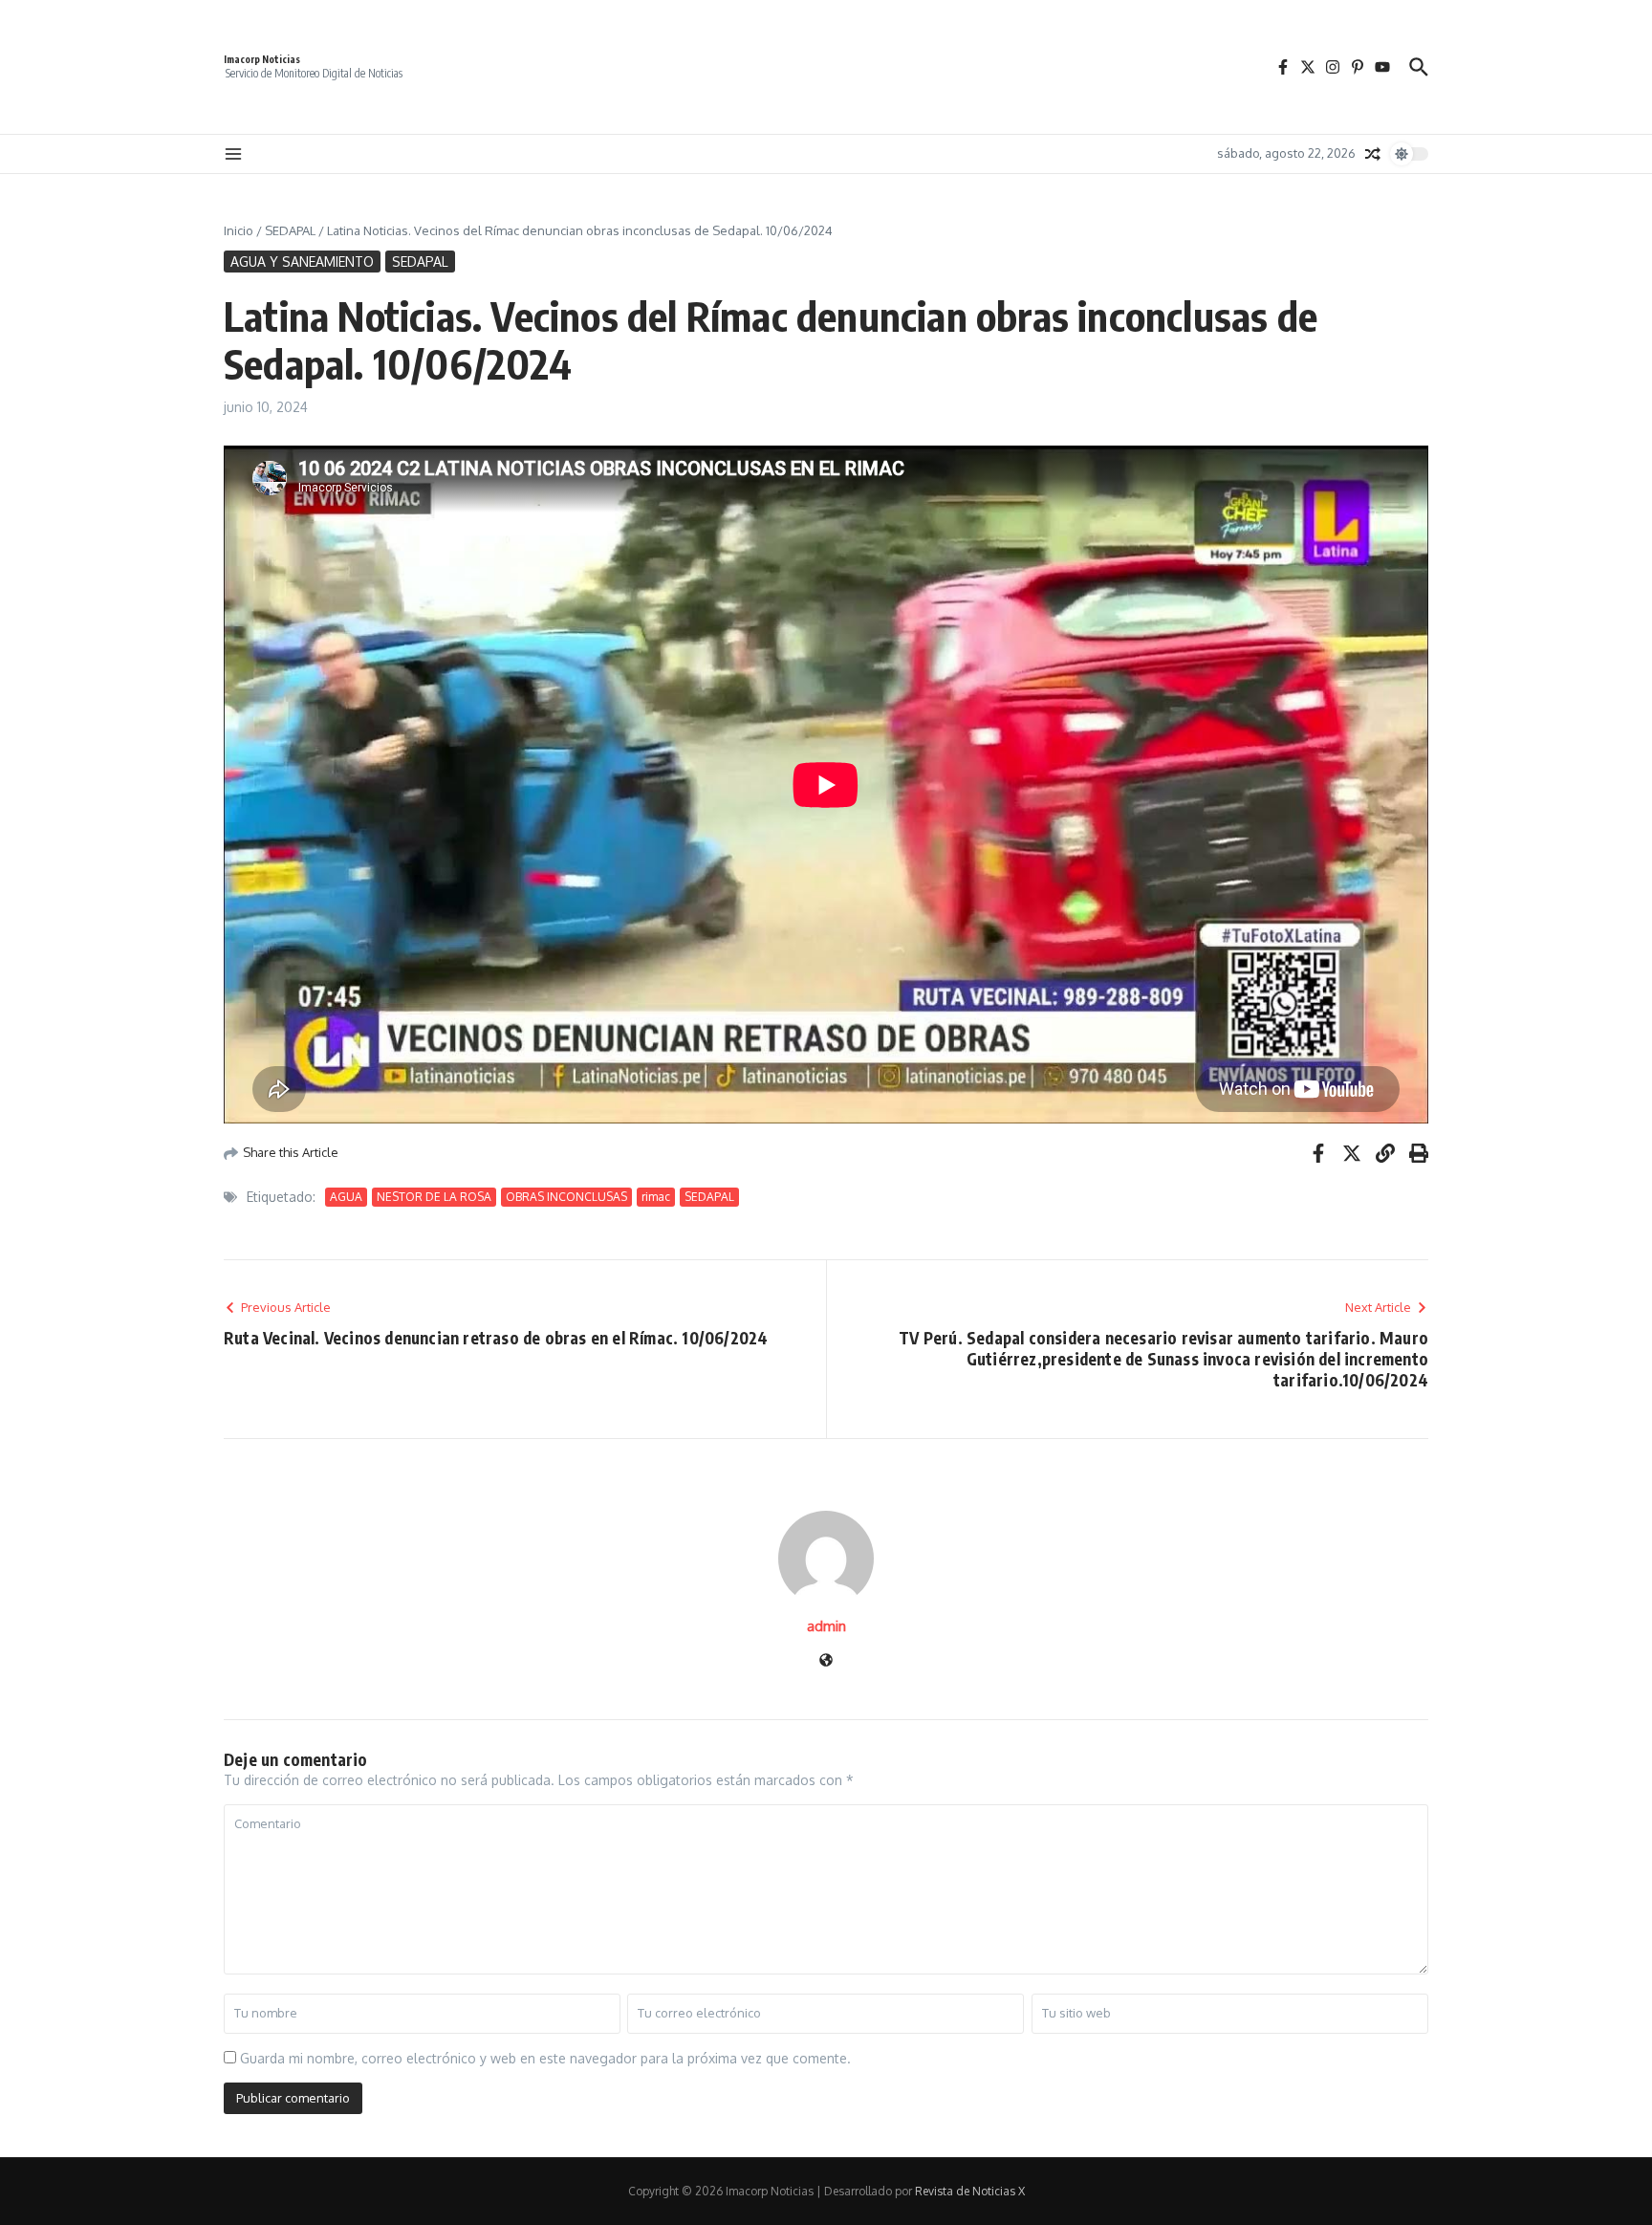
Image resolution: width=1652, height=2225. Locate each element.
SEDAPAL (290, 230)
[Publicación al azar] (1373, 154)
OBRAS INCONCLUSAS (566, 1197)
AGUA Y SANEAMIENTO (302, 262)
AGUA (346, 1197)
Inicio (239, 230)
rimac (656, 1197)
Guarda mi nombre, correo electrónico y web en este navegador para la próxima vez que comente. (545, 2058)
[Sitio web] (826, 1661)
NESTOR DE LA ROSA (434, 1197)
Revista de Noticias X (970, 2191)
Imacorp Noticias (262, 59)
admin (826, 1626)
